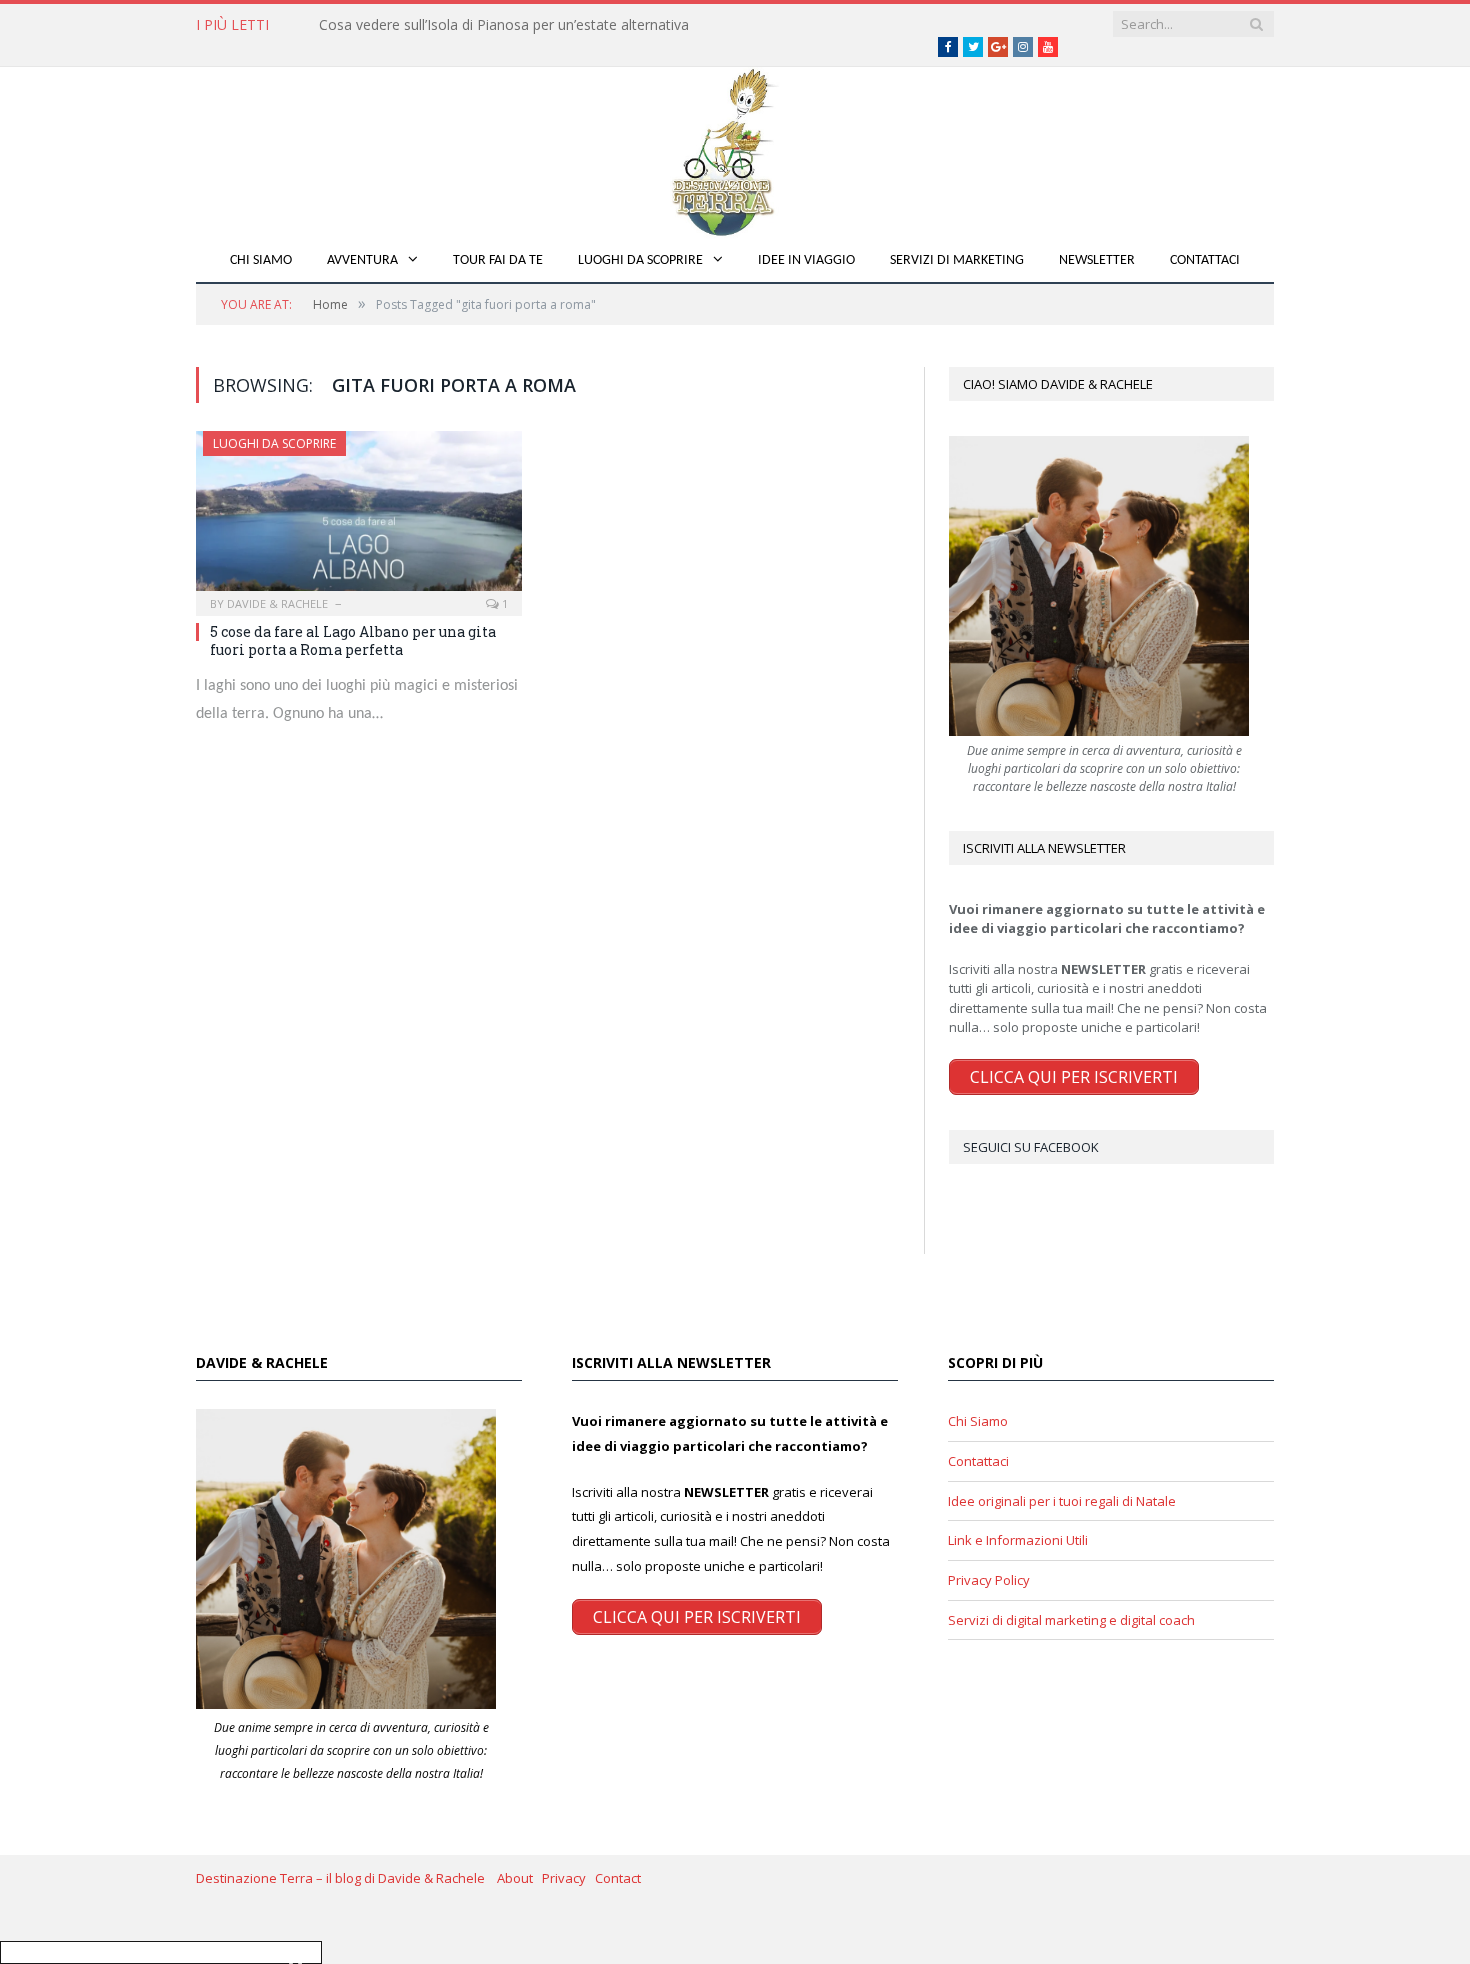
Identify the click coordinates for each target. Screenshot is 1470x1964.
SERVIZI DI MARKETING (957, 260)
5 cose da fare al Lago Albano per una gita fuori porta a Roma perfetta (353, 640)
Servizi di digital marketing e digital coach (1071, 1620)
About (519, 1878)
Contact (618, 1878)
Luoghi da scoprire (640, 260)
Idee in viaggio (806, 260)
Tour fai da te (498, 260)
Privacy (568, 1878)
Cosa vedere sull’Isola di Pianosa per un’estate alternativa (504, 25)
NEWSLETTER (1097, 260)
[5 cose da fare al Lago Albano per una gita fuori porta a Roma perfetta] (359, 517)
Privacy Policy (989, 1580)
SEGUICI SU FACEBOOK (1031, 1147)
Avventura (362, 260)
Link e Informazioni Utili (1018, 1540)
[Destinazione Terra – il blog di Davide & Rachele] (735, 148)
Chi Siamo (261, 260)
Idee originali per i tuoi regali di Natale (1062, 1501)
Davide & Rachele (277, 603)
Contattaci (1205, 260)
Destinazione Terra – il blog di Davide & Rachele (346, 1878)
